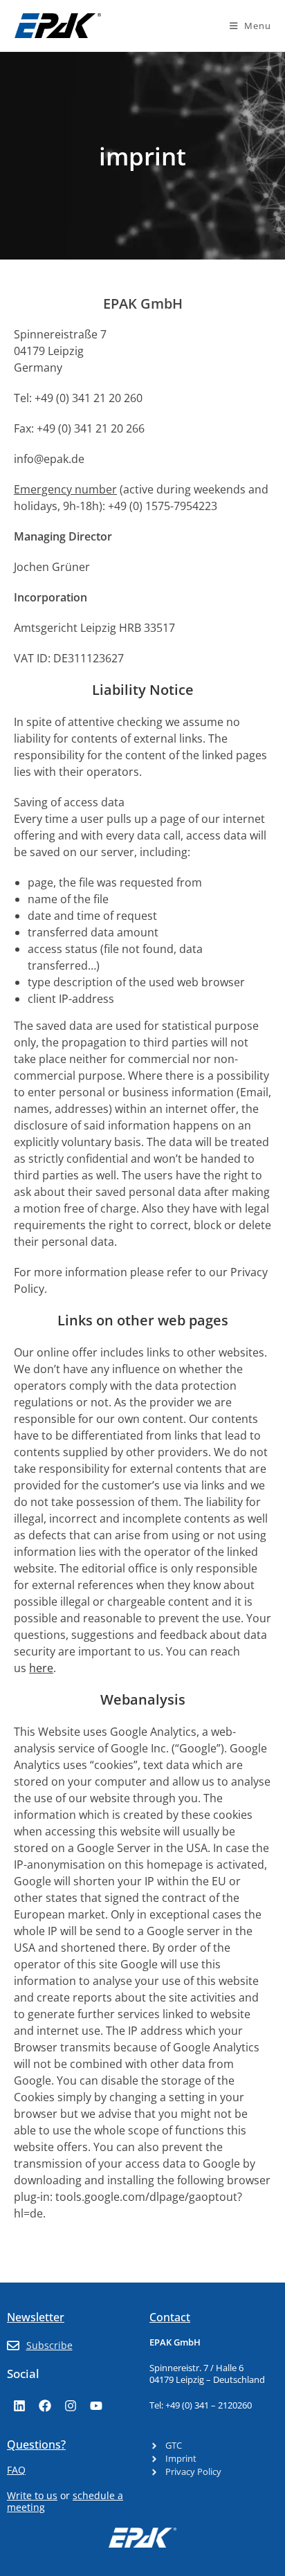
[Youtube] (96, 2406)
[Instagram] (71, 2406)
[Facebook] (45, 2406)
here (41, 1668)
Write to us (32, 2495)
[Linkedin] (19, 2406)
